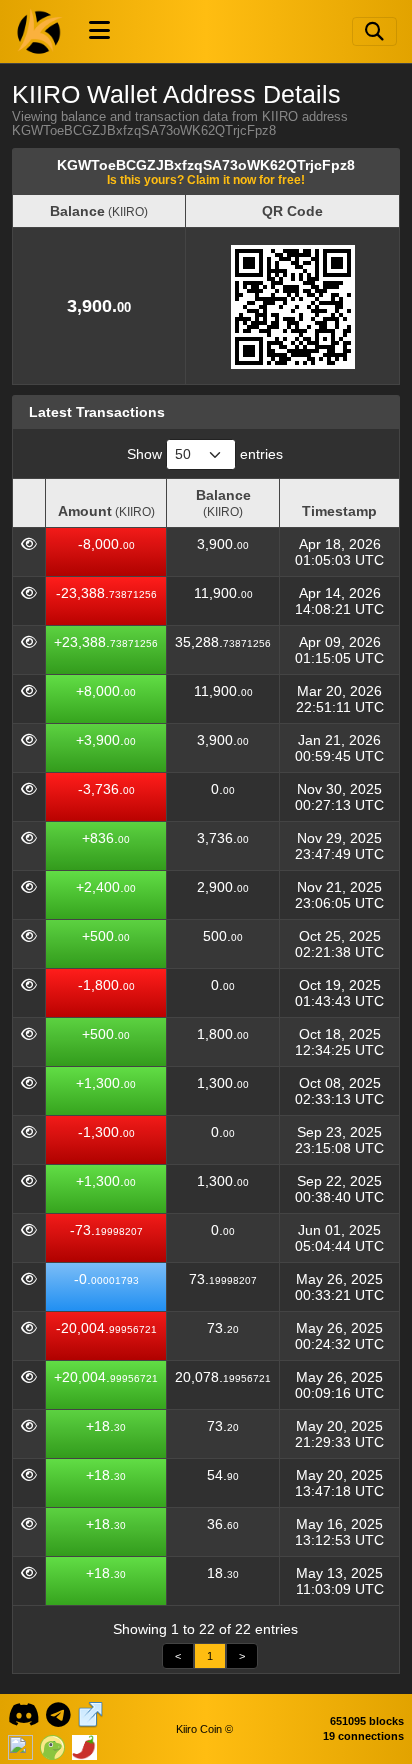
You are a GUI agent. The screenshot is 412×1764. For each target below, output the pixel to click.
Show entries (205, 454)
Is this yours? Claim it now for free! (206, 179)
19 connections (363, 1736)
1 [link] (210, 1656)
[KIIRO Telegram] (59, 1713)
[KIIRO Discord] (23, 1713)
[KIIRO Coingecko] (52, 1745)
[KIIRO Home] (40, 31)
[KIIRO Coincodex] (20, 1745)
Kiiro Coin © (204, 1729)
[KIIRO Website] (90, 1713)
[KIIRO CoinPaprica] (84, 1745)
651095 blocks (367, 1721)
